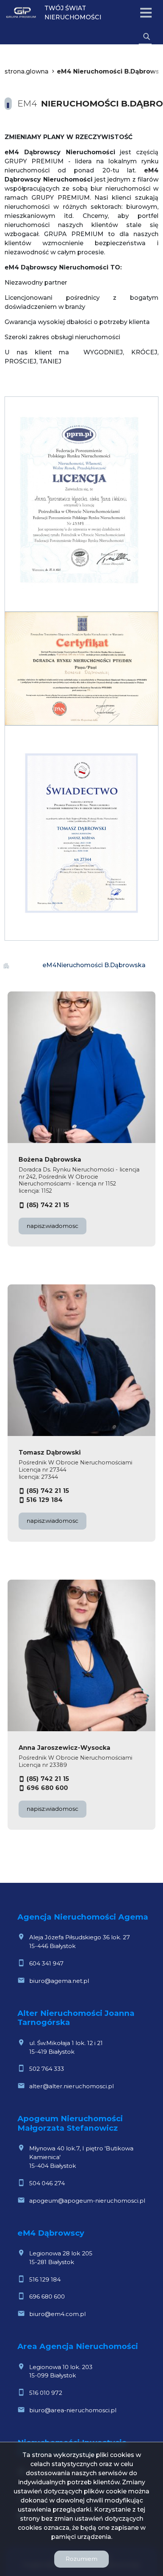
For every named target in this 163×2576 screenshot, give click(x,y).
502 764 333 (47, 2069)
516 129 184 (45, 1500)
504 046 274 (47, 2183)
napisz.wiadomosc (53, 1226)
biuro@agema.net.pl (59, 1981)
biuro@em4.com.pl (57, 2314)
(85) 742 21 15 (48, 1205)
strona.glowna (27, 71)
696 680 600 (47, 1788)
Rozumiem (81, 2559)
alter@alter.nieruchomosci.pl (71, 2086)
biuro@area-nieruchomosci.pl (73, 2410)
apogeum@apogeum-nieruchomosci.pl (87, 2201)
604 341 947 (46, 1963)
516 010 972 (46, 2393)
